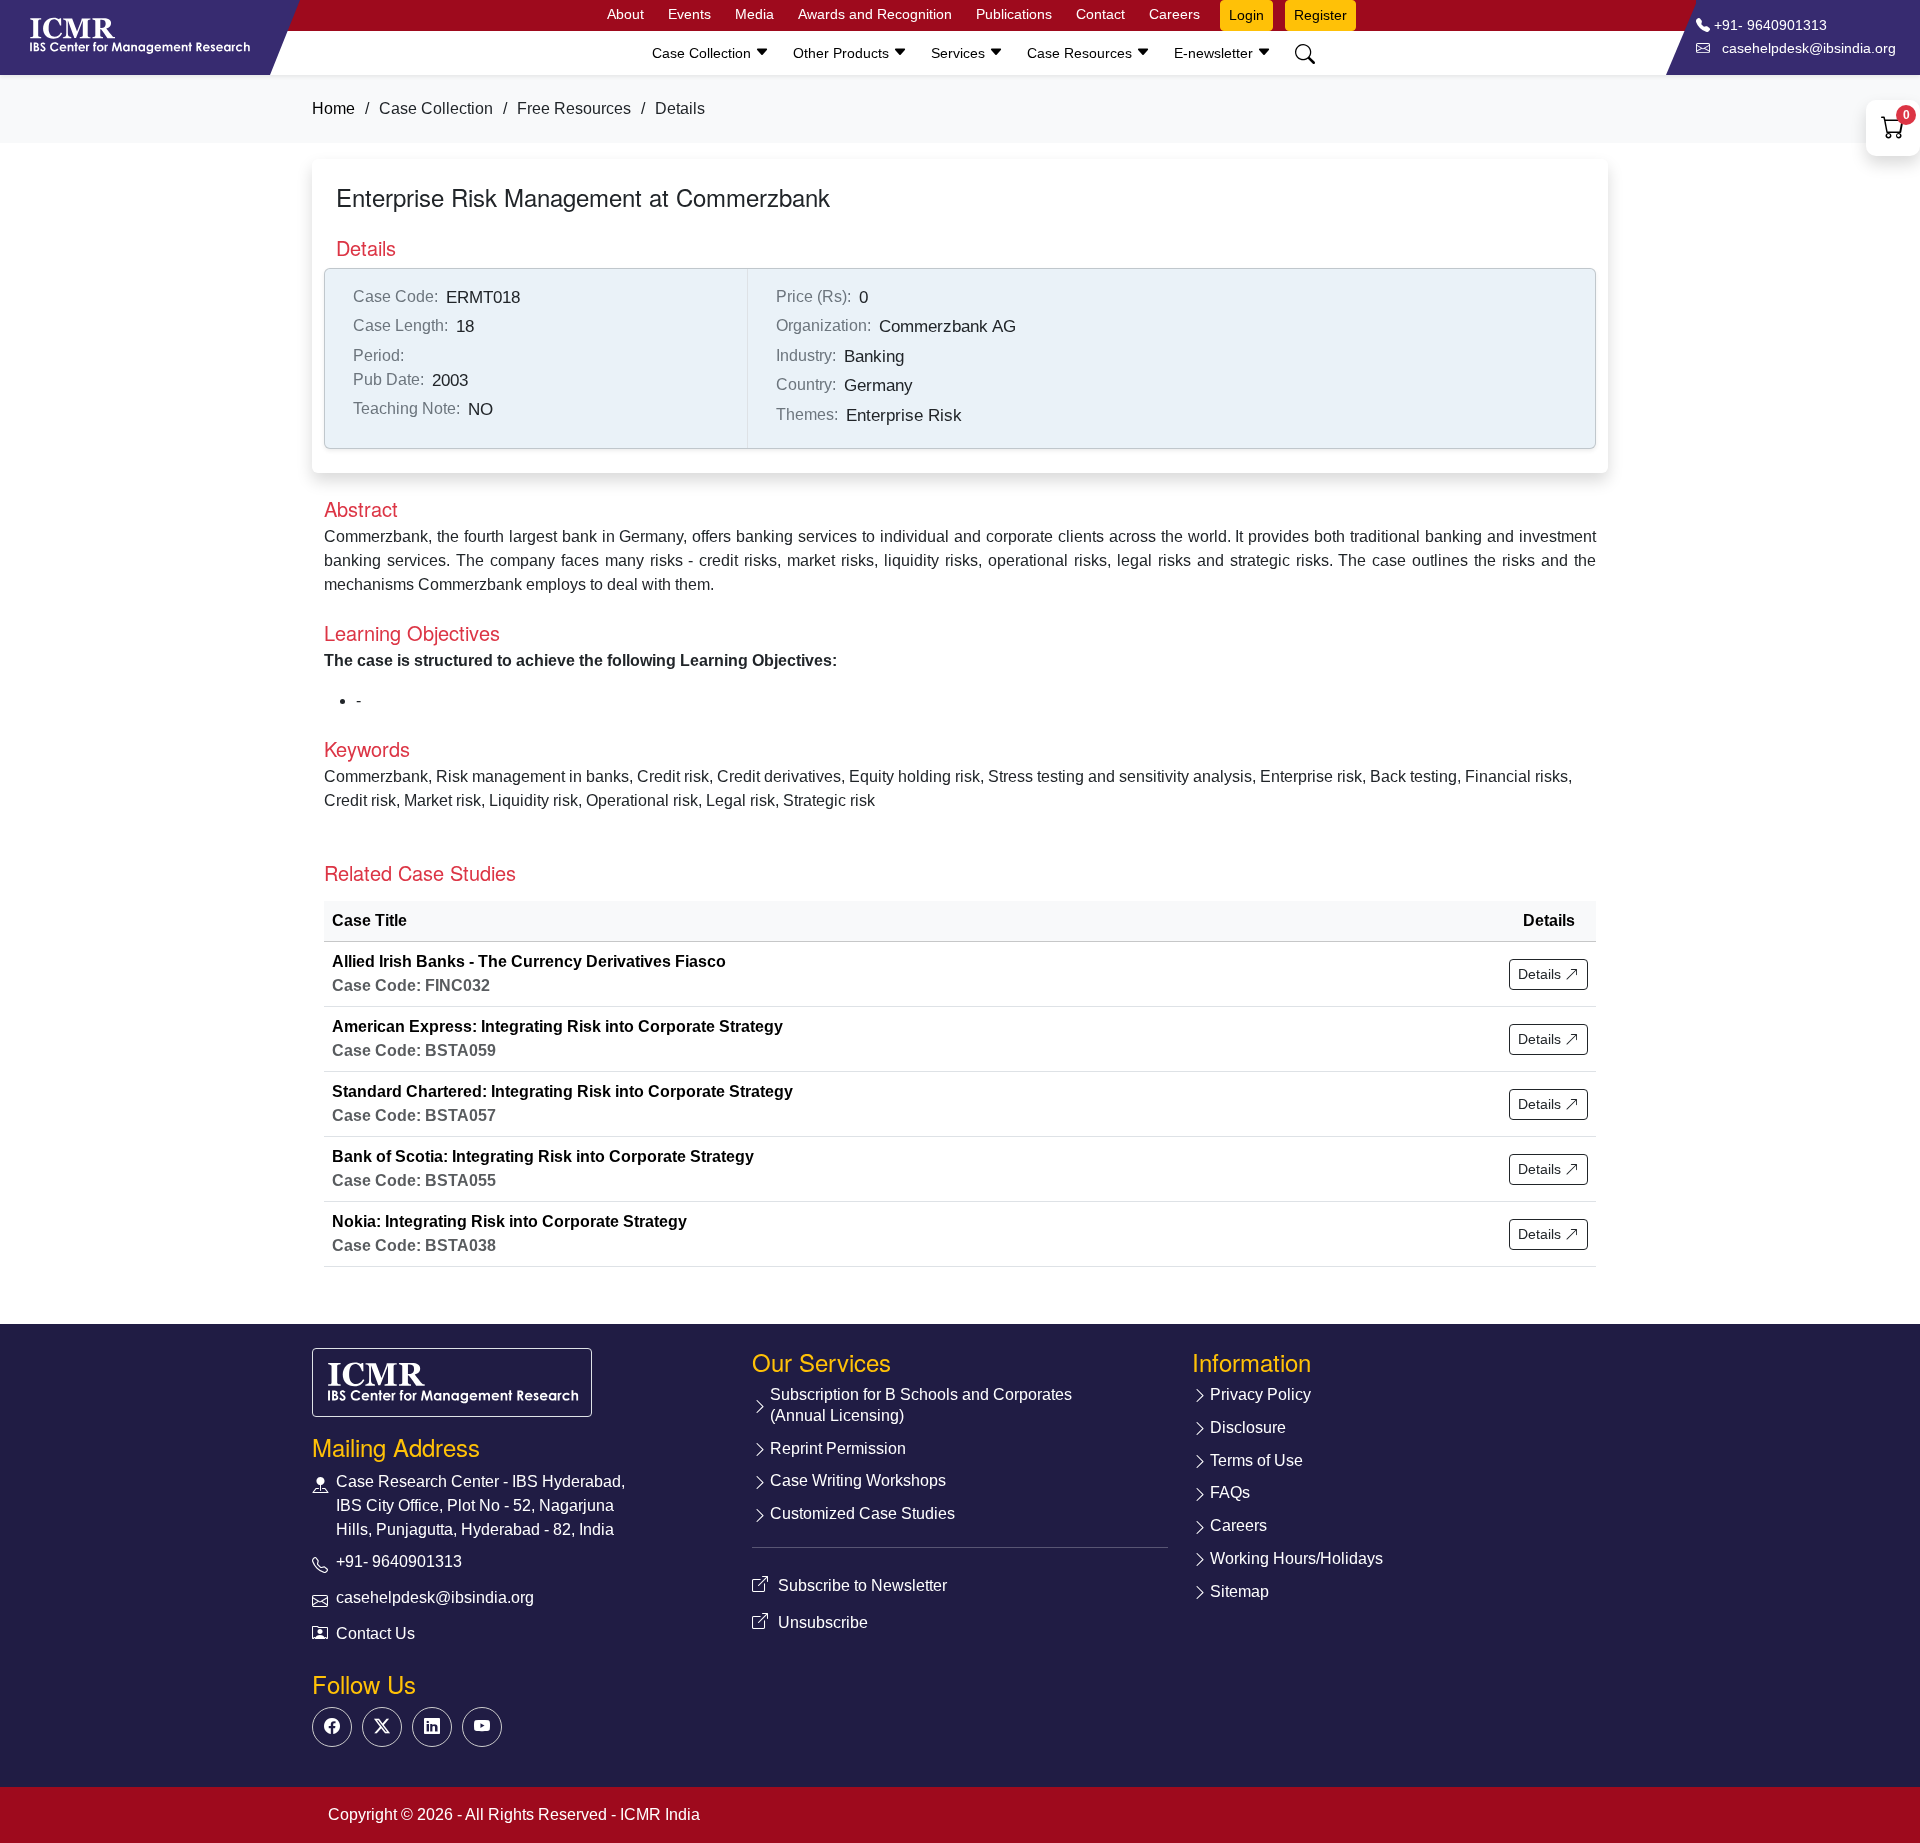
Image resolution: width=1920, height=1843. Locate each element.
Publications (1014, 14)
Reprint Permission (838, 1448)
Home (333, 108)
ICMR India (660, 1814)
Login (1246, 15)
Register (1320, 15)
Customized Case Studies (862, 1513)
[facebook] (332, 1727)
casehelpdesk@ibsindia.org (435, 1597)
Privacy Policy (1260, 1394)
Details (1541, 974)
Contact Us (375, 1633)
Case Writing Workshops (858, 1480)
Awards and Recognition (875, 14)
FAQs (1230, 1492)
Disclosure (1248, 1427)
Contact (1100, 14)
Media (754, 14)
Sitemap (1239, 1591)
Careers (1174, 14)
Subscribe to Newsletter (862, 1585)
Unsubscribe (823, 1622)
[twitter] (382, 1727)
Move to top (944, 1787)
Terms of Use (1256, 1460)
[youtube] (482, 1727)
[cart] (1893, 130)
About (625, 14)
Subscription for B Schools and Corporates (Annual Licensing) (921, 1405)
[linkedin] (432, 1727)
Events (689, 14)
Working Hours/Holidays (1296, 1558)
